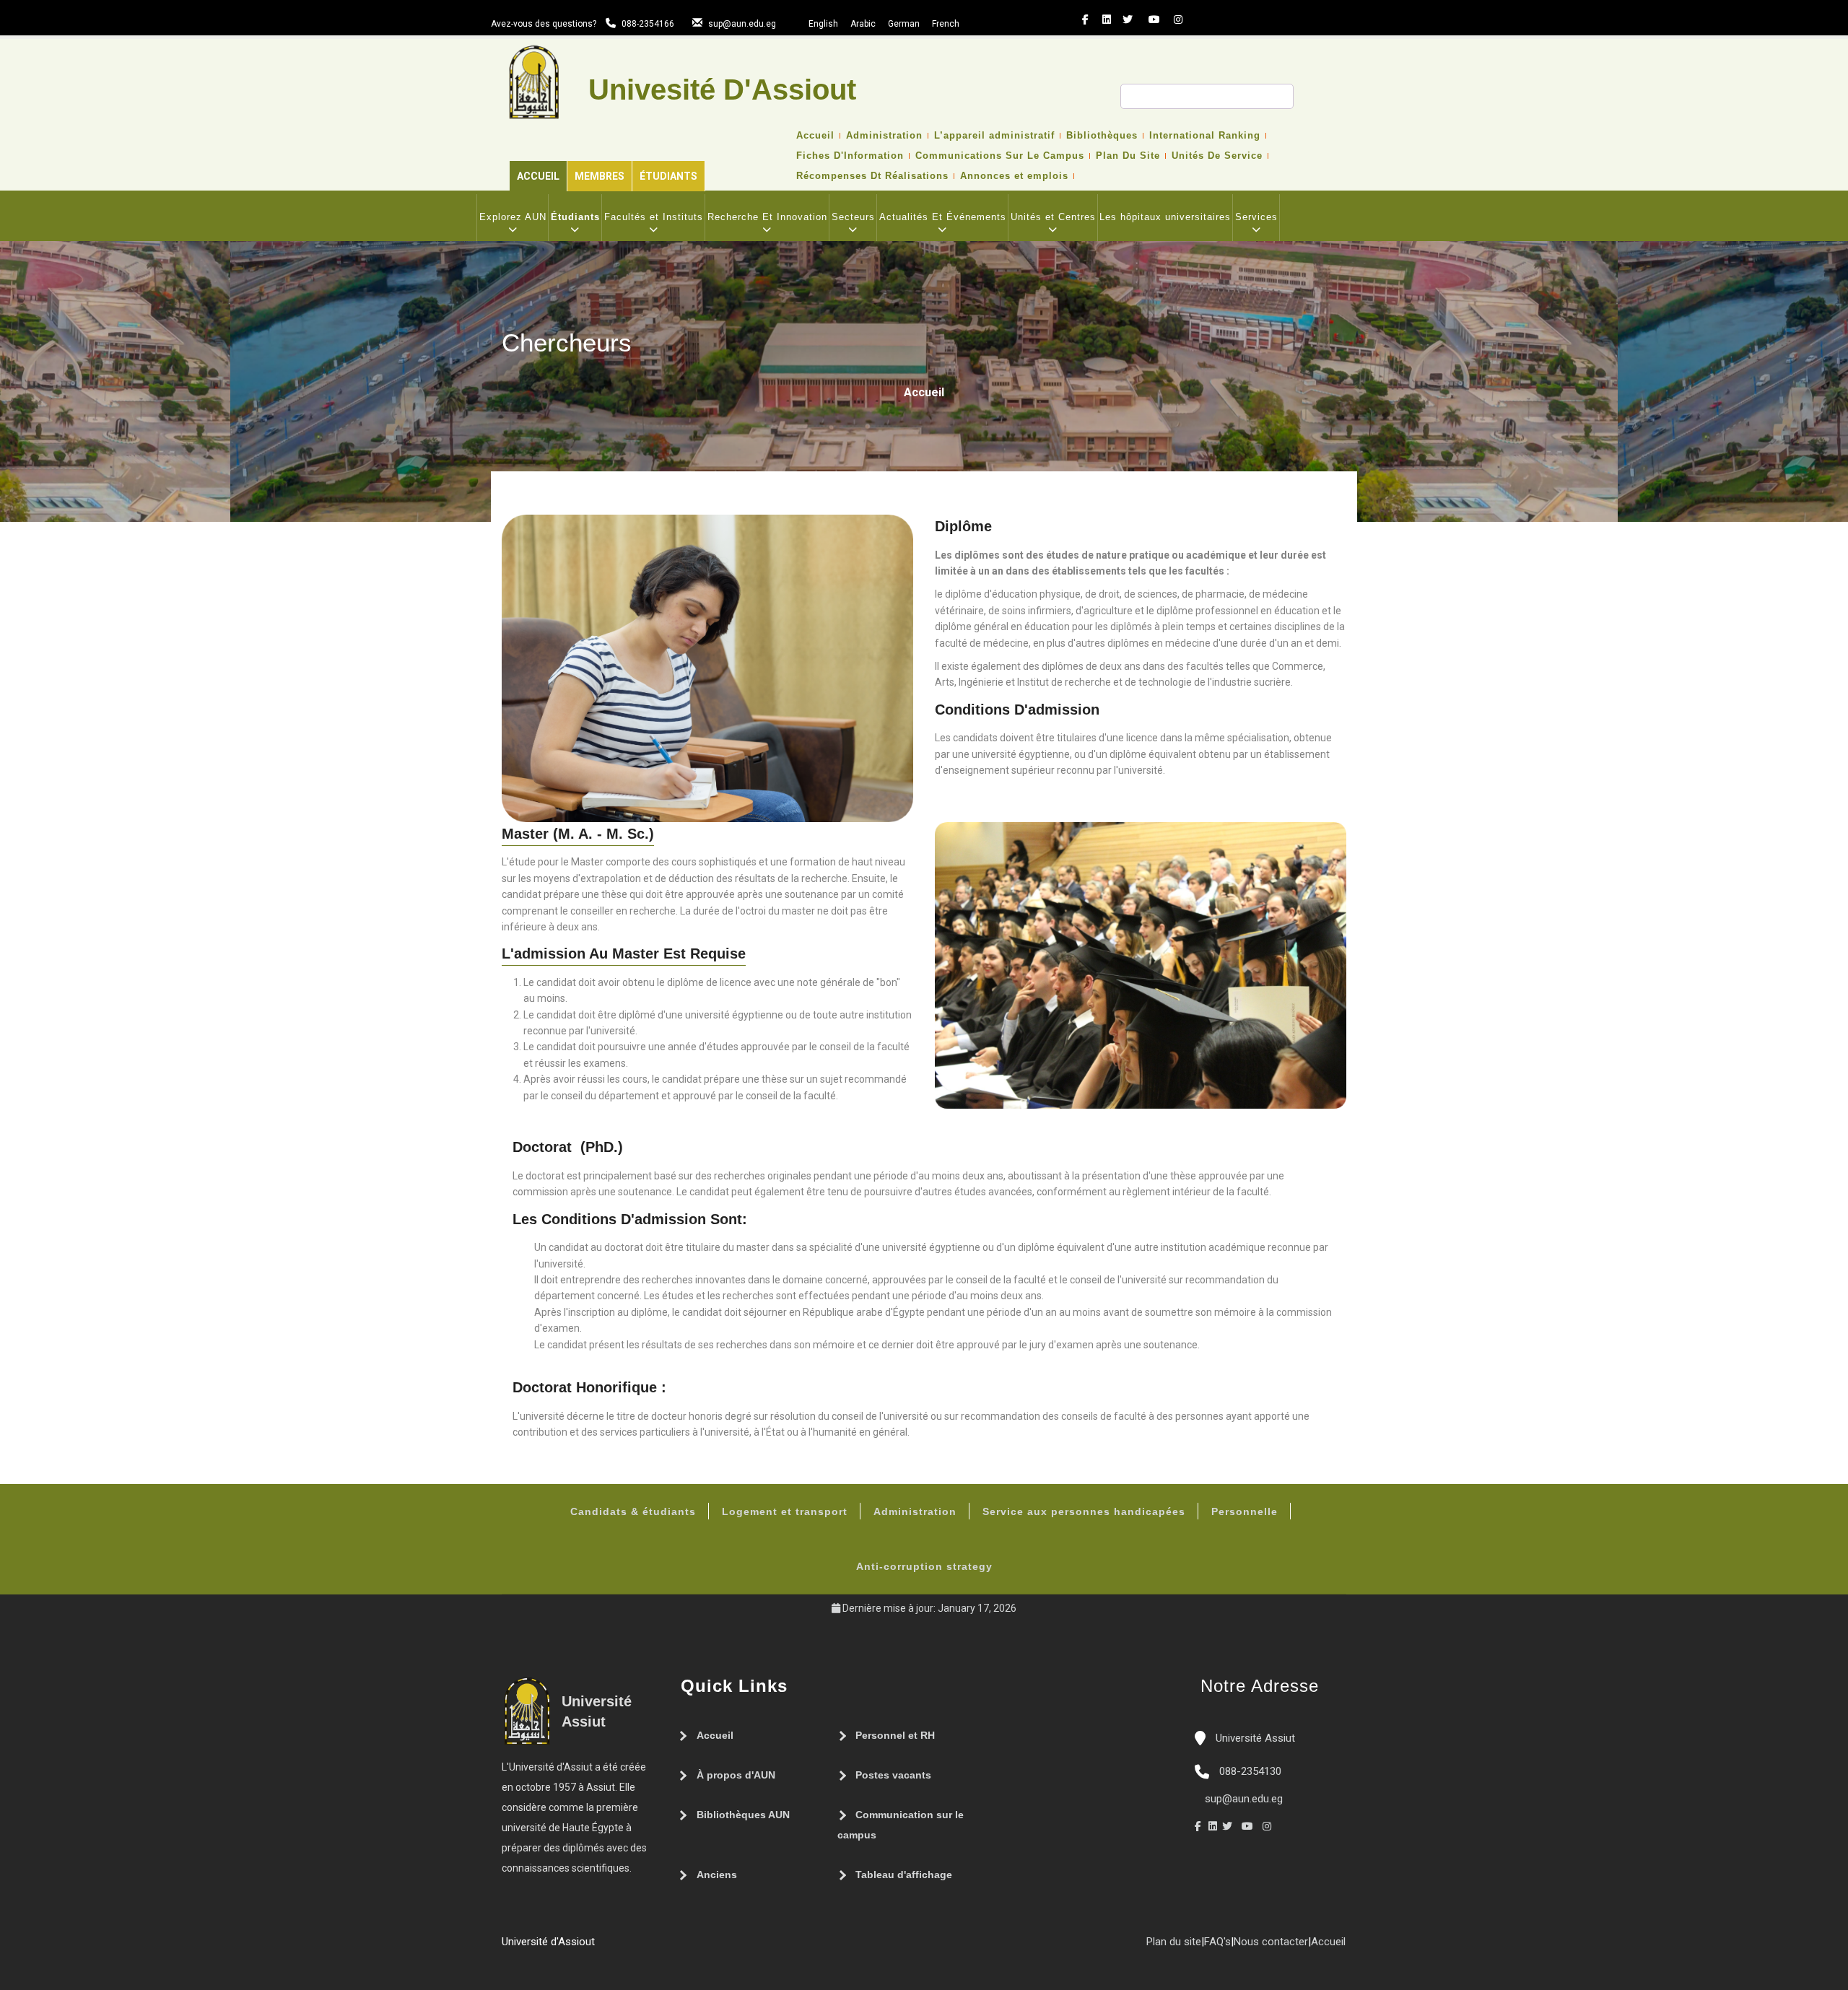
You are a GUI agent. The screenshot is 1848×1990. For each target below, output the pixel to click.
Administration (884, 136)
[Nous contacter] (616, 1947)
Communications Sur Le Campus (1000, 156)
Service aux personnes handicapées (1084, 1511)
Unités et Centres (1053, 217)
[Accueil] (602, 1947)
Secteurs (853, 217)
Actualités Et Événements (943, 217)
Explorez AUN (513, 217)
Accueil (538, 176)
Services (1256, 217)
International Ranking (1205, 136)
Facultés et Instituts (654, 217)
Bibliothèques (1102, 136)
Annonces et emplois (1014, 176)
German (904, 24)
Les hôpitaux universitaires (1165, 217)
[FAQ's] (631, 1947)
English (823, 24)
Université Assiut (1254, 1738)
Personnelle (1245, 1511)
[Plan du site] (645, 1947)
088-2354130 (1250, 1771)
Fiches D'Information (850, 156)
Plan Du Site (1128, 156)
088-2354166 (648, 24)
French (946, 24)
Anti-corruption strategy (924, 1566)
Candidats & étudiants (633, 1511)
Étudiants (668, 176)
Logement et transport (785, 1511)
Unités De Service (1217, 156)
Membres (600, 176)
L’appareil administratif (994, 136)
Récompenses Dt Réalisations (872, 176)
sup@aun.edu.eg (742, 24)
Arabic (863, 24)
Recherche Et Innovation (767, 217)
